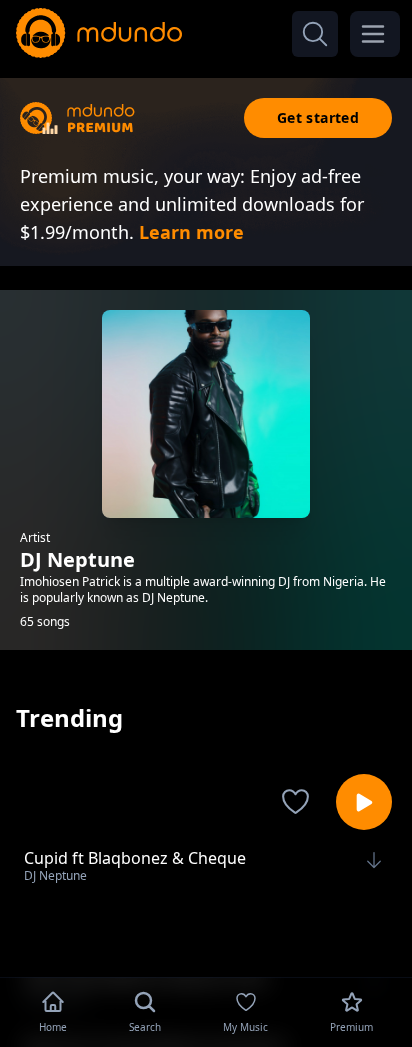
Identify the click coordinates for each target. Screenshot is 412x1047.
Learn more (191, 232)
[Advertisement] (206, 940)
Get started (318, 117)
